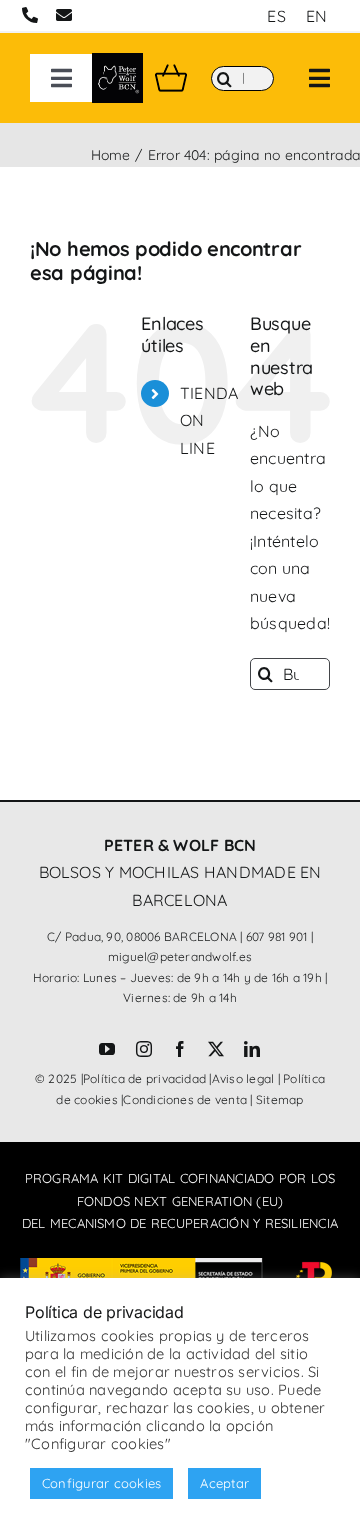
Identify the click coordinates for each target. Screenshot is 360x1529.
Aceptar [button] (224, 1483)
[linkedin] (252, 1049)
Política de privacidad (144, 1078)
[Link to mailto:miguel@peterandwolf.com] (64, 15)
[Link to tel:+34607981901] (30, 15)
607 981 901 (277, 936)
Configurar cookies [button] (101, 1483)
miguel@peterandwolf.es (180, 956)
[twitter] (216, 1049)
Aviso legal (243, 1078)
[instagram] (144, 1049)
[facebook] (180, 1049)
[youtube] (107, 1049)
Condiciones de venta (185, 1099)
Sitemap (280, 1099)
